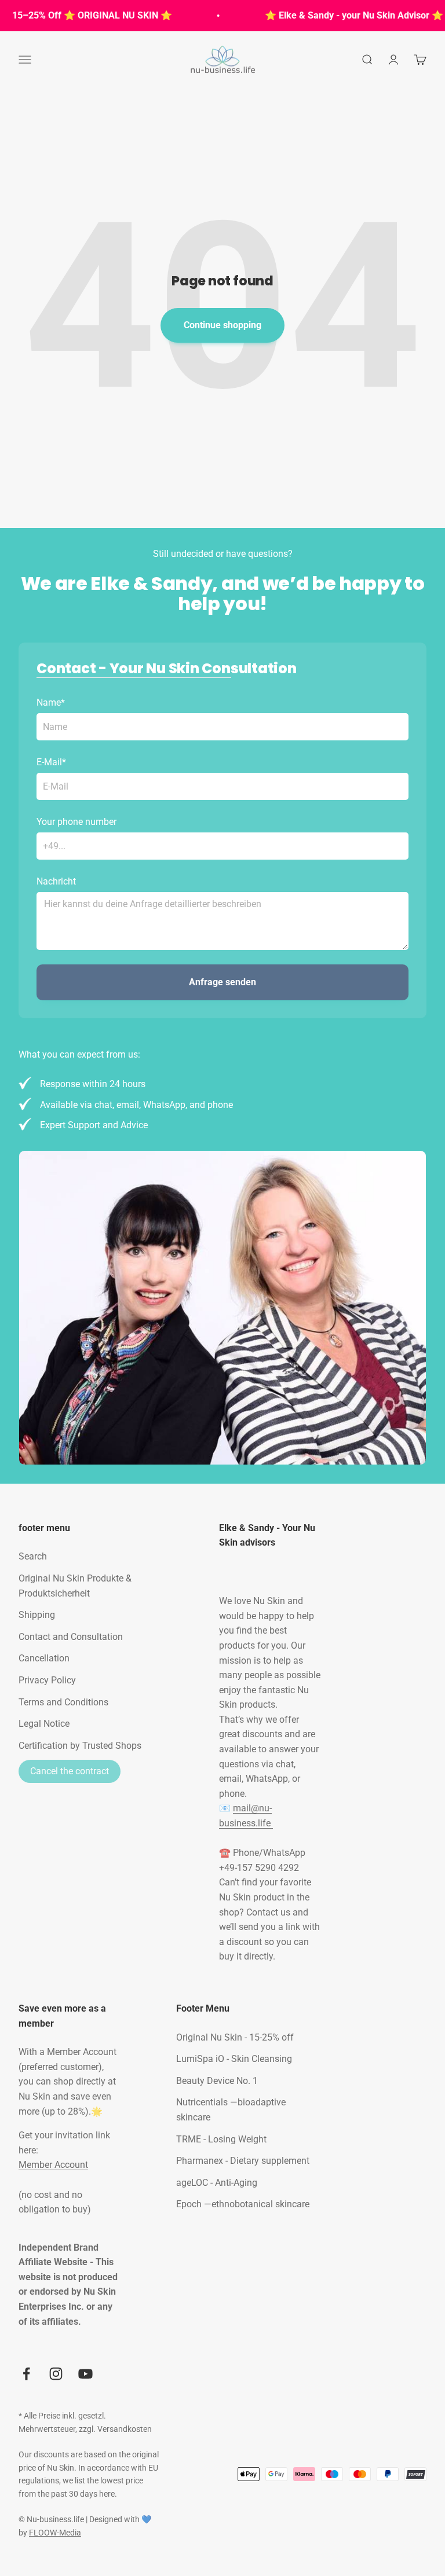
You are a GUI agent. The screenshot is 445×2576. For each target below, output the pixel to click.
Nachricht (56, 881)
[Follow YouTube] (85, 2374)
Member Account (53, 2165)
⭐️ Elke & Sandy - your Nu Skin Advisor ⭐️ (341, 15)
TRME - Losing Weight (221, 2139)
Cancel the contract (70, 1771)
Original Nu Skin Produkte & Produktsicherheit (75, 1586)
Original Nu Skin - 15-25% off (235, 2037)
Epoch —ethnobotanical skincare (243, 2204)
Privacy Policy (47, 1680)
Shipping (37, 1615)
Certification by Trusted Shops (80, 1746)
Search (33, 1556)
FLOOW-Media (55, 2533)
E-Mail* (51, 762)
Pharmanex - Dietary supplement (243, 2161)
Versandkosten (125, 2429)
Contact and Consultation (71, 1637)
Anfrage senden (222, 982)
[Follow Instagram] (56, 2374)
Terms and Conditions (63, 1702)
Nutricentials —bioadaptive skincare (231, 2110)
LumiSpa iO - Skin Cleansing (234, 2059)
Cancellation (44, 1658)
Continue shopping (222, 325)
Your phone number (76, 822)
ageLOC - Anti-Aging (217, 2183)
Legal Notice (44, 1724)
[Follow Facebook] (26, 2374)
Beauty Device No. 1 (217, 2081)
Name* (51, 702)
